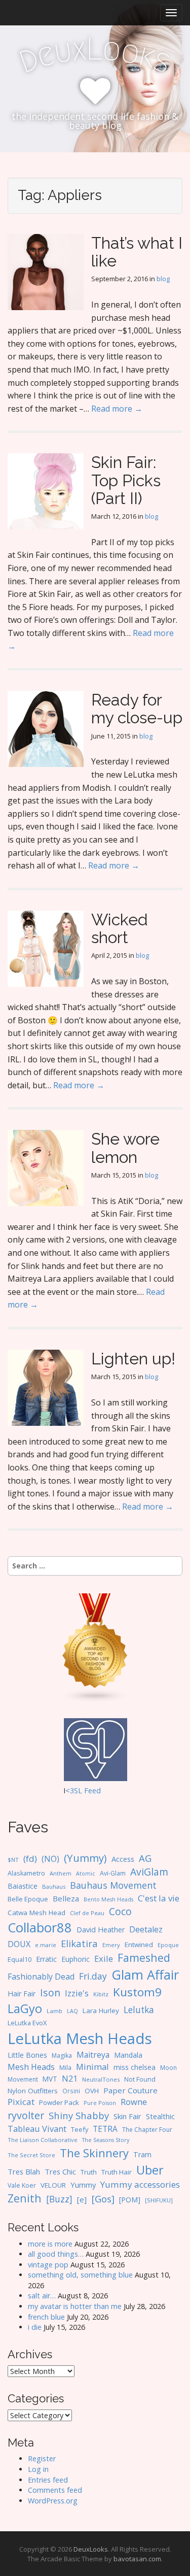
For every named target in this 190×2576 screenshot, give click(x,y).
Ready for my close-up (137, 709)
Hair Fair (22, 1994)
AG (145, 1858)
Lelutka (139, 2010)
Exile (104, 1959)
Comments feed (55, 2490)
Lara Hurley (101, 2011)
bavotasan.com (137, 2559)
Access (123, 1859)
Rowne (134, 2102)
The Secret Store (31, 2155)
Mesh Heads (31, 2067)
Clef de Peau (87, 1913)
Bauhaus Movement (113, 1885)
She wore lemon (125, 1148)
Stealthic (160, 2116)
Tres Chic (60, 2171)
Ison (50, 1993)
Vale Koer (22, 2185)
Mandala (128, 2055)
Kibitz (101, 1994)
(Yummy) (85, 1858)
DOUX (19, 1944)
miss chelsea (135, 2067)
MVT (50, 2079)
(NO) (50, 1859)
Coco (120, 1911)
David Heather (101, 1930)
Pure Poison (100, 2103)
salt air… (42, 2296)
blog (163, 279)
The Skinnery (94, 2153)
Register (42, 2458)
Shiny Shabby (79, 2115)
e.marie (46, 1945)
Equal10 (20, 1959)
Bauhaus (54, 1886)
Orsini (71, 2091)
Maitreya (93, 2055)
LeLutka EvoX (27, 2023)
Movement (23, 2079)
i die (35, 2327)
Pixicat (21, 2102)
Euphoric (75, 1959)
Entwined (139, 1945)
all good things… (56, 2254)
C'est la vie (159, 1898)
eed (94, 1791)
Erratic (46, 1959)
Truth (89, 2172)
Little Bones (27, 2055)
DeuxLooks (91, 2549)
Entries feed (48, 2480)
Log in (38, 2469)
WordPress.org (53, 2501)
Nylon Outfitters (33, 2091)
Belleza (66, 1898)
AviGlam (149, 1872)
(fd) (30, 1859)
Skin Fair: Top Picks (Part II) (126, 480)
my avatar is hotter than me (75, 2306)
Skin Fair (127, 2116)
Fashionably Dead (41, 1977)
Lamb (54, 2011)
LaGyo (25, 2009)
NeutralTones (101, 2079)
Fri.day (93, 1976)
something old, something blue (80, 2275)
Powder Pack (59, 2102)
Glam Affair (145, 1975)
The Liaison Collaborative (43, 2140)
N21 (70, 2079)
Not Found (140, 2079)
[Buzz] (59, 2199)
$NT (13, 1860)
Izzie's (77, 1993)
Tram (142, 2154)
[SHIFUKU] (159, 2200)
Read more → (117, 409)
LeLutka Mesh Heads (80, 2038)
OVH (92, 2091)
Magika (62, 2055)
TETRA (105, 2129)
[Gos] (103, 2199)
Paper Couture (130, 2090)
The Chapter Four (147, 2130)
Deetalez (146, 1929)
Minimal (92, 2067)
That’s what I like (137, 252)
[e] (82, 2199)
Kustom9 (137, 1992)
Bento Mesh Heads (108, 1899)
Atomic (86, 1874)
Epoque (168, 1945)
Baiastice (23, 1886)
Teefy (80, 2129)
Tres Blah (24, 2171)
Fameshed (144, 1958)
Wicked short (120, 928)
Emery (111, 1945)
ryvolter (26, 2115)
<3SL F (77, 1791)
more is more (50, 2244)
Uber (150, 2170)
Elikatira (79, 1943)
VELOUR (53, 2185)
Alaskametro (26, 1873)
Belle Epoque (28, 1899)
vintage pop (48, 2265)
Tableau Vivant (37, 2129)
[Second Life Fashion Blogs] (95, 1647)
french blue (46, 2317)
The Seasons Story (106, 2140)
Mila (65, 2068)
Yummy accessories (140, 2184)
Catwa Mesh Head (36, 1913)
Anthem (61, 1873)
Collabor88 (40, 1928)
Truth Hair (117, 2172)
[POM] (130, 2200)
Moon (168, 2067)
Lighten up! (133, 1359)
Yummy (83, 2185)
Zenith (25, 2198)
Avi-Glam (113, 1873)
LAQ (72, 2011)
